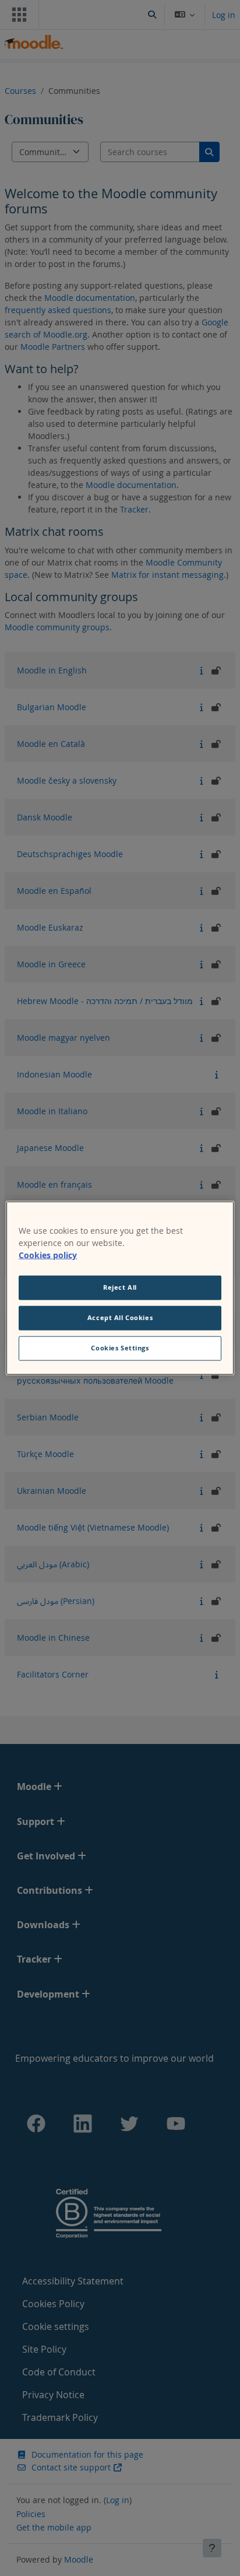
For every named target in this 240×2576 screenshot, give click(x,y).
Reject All (120, 1287)
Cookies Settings (120, 1347)
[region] (120, 1288)
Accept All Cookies (120, 1318)
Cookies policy (48, 1255)
